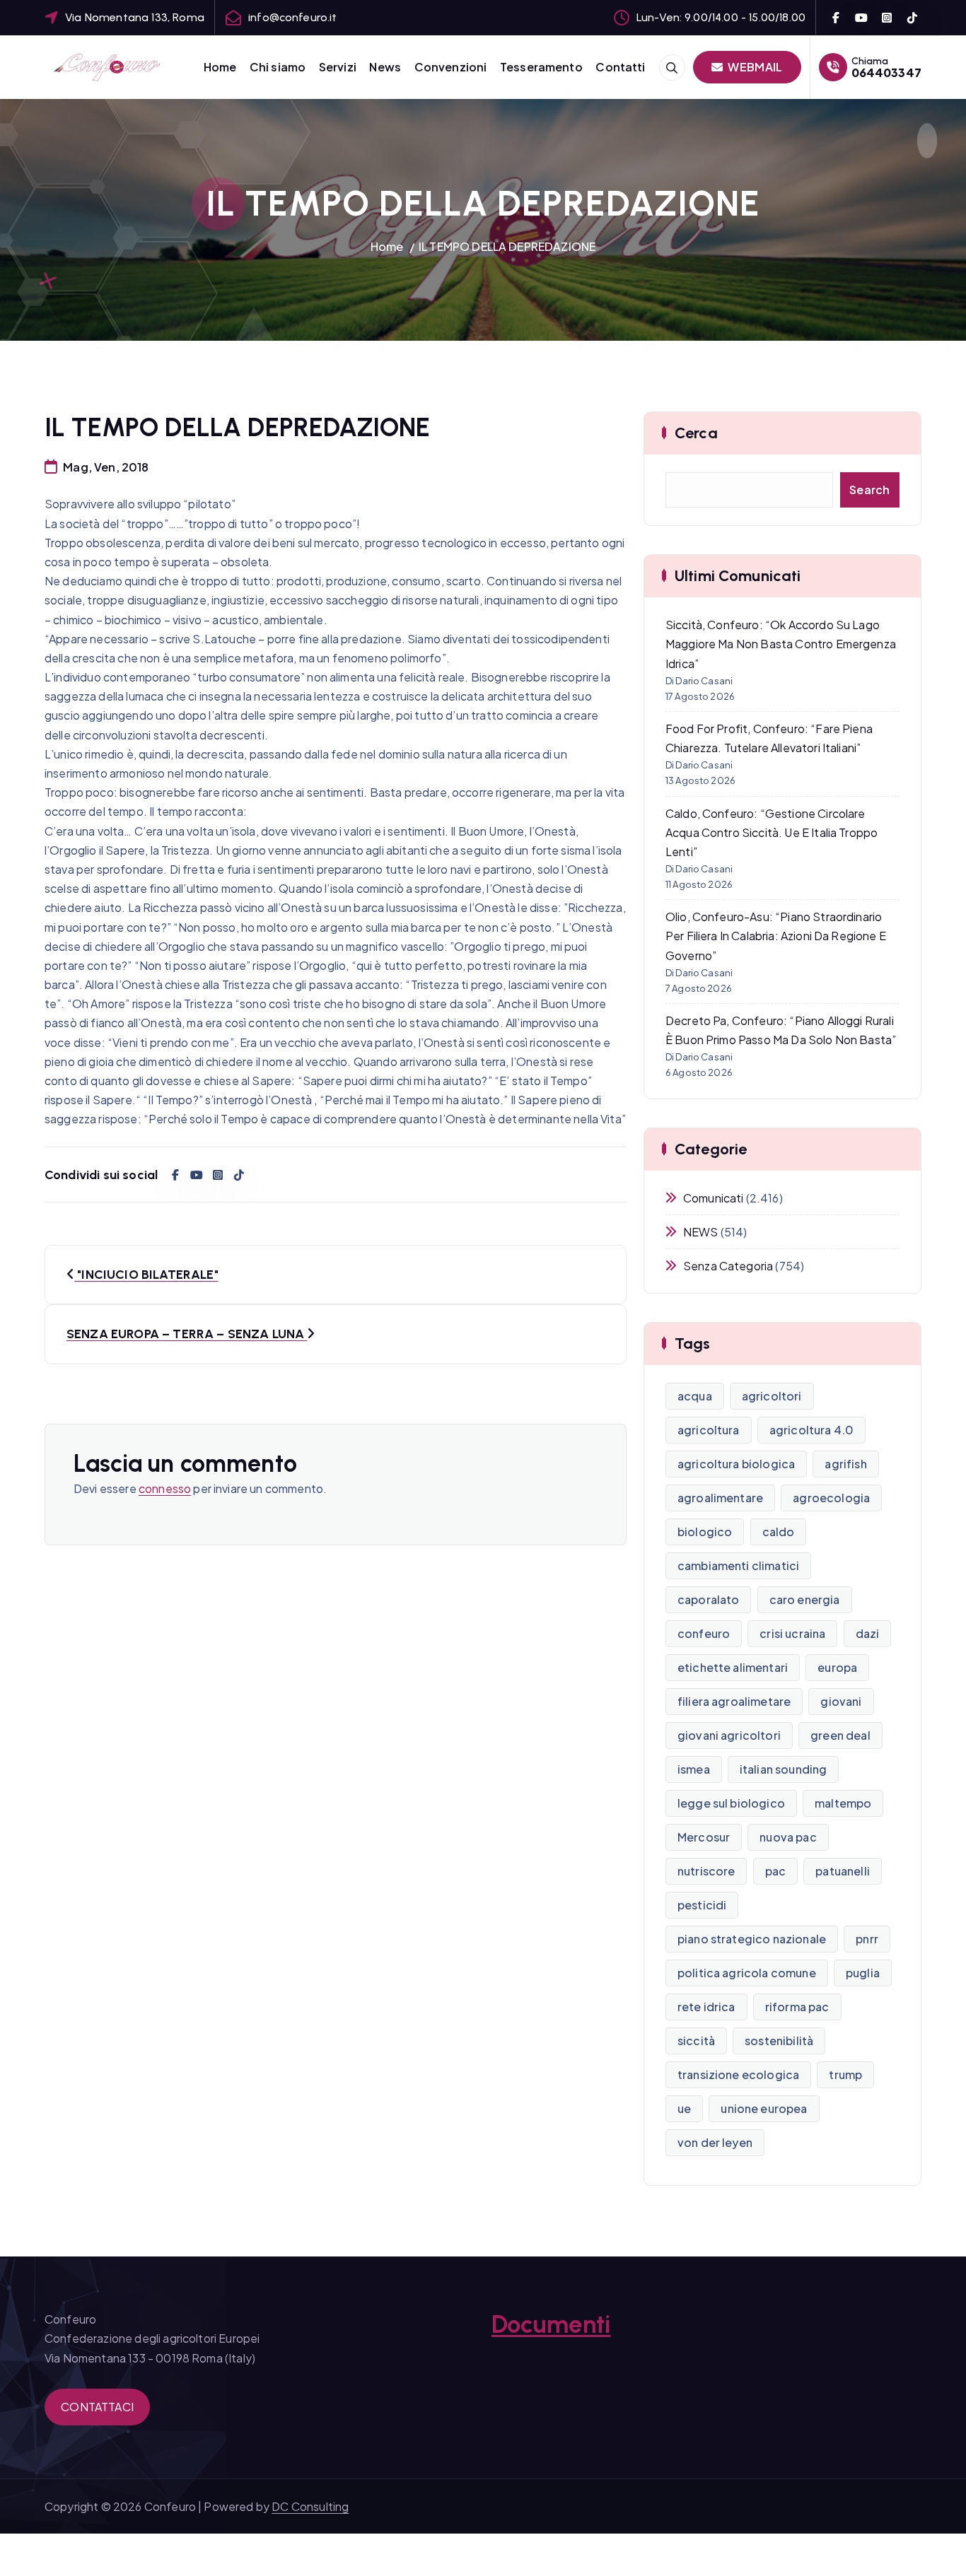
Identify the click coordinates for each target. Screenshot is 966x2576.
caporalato (709, 1599)
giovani (841, 1701)
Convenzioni (451, 67)
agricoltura (709, 1430)
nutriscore (706, 1871)
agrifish (845, 1464)
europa (837, 1667)
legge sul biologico (731, 1803)
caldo (779, 1532)
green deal (840, 1735)
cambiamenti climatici (738, 1565)
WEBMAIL (754, 67)
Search (870, 490)
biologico (705, 1532)
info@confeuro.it (293, 17)
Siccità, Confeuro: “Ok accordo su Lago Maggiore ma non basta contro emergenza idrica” (781, 644)
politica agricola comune (747, 1973)
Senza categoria (728, 1266)
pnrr (867, 1939)
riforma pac (797, 2007)
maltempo (843, 1803)
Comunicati (714, 1198)
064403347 (886, 72)
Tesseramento (541, 67)
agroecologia (831, 1498)
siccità (696, 2041)
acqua (695, 1396)
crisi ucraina (792, 1633)
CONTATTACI (97, 2407)
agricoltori (772, 1396)
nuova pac (788, 1837)
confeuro (704, 1633)
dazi (868, 1633)
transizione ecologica (738, 2074)
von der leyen (715, 2142)
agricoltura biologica (736, 1464)
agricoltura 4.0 (811, 1430)
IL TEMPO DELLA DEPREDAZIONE (507, 246)
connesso (165, 1488)
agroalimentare (720, 1498)
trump (845, 2074)
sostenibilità (779, 2041)
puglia (863, 1973)
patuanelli (843, 1871)
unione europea (764, 2108)
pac (775, 1871)
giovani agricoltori (729, 1735)
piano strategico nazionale (752, 1939)
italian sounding (784, 1769)
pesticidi (702, 1905)
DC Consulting (310, 2506)
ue (684, 2108)
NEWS (701, 1232)
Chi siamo (278, 67)
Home (220, 67)
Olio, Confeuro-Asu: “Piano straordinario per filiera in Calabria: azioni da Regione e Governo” (776, 936)
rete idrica (706, 2007)
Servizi (338, 67)
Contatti (620, 67)
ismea (694, 1769)
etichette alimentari (733, 1667)
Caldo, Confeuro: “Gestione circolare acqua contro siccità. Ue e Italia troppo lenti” (772, 832)
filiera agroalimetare (734, 1701)
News (385, 67)
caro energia (805, 1599)
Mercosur (704, 1837)
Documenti (551, 2324)
